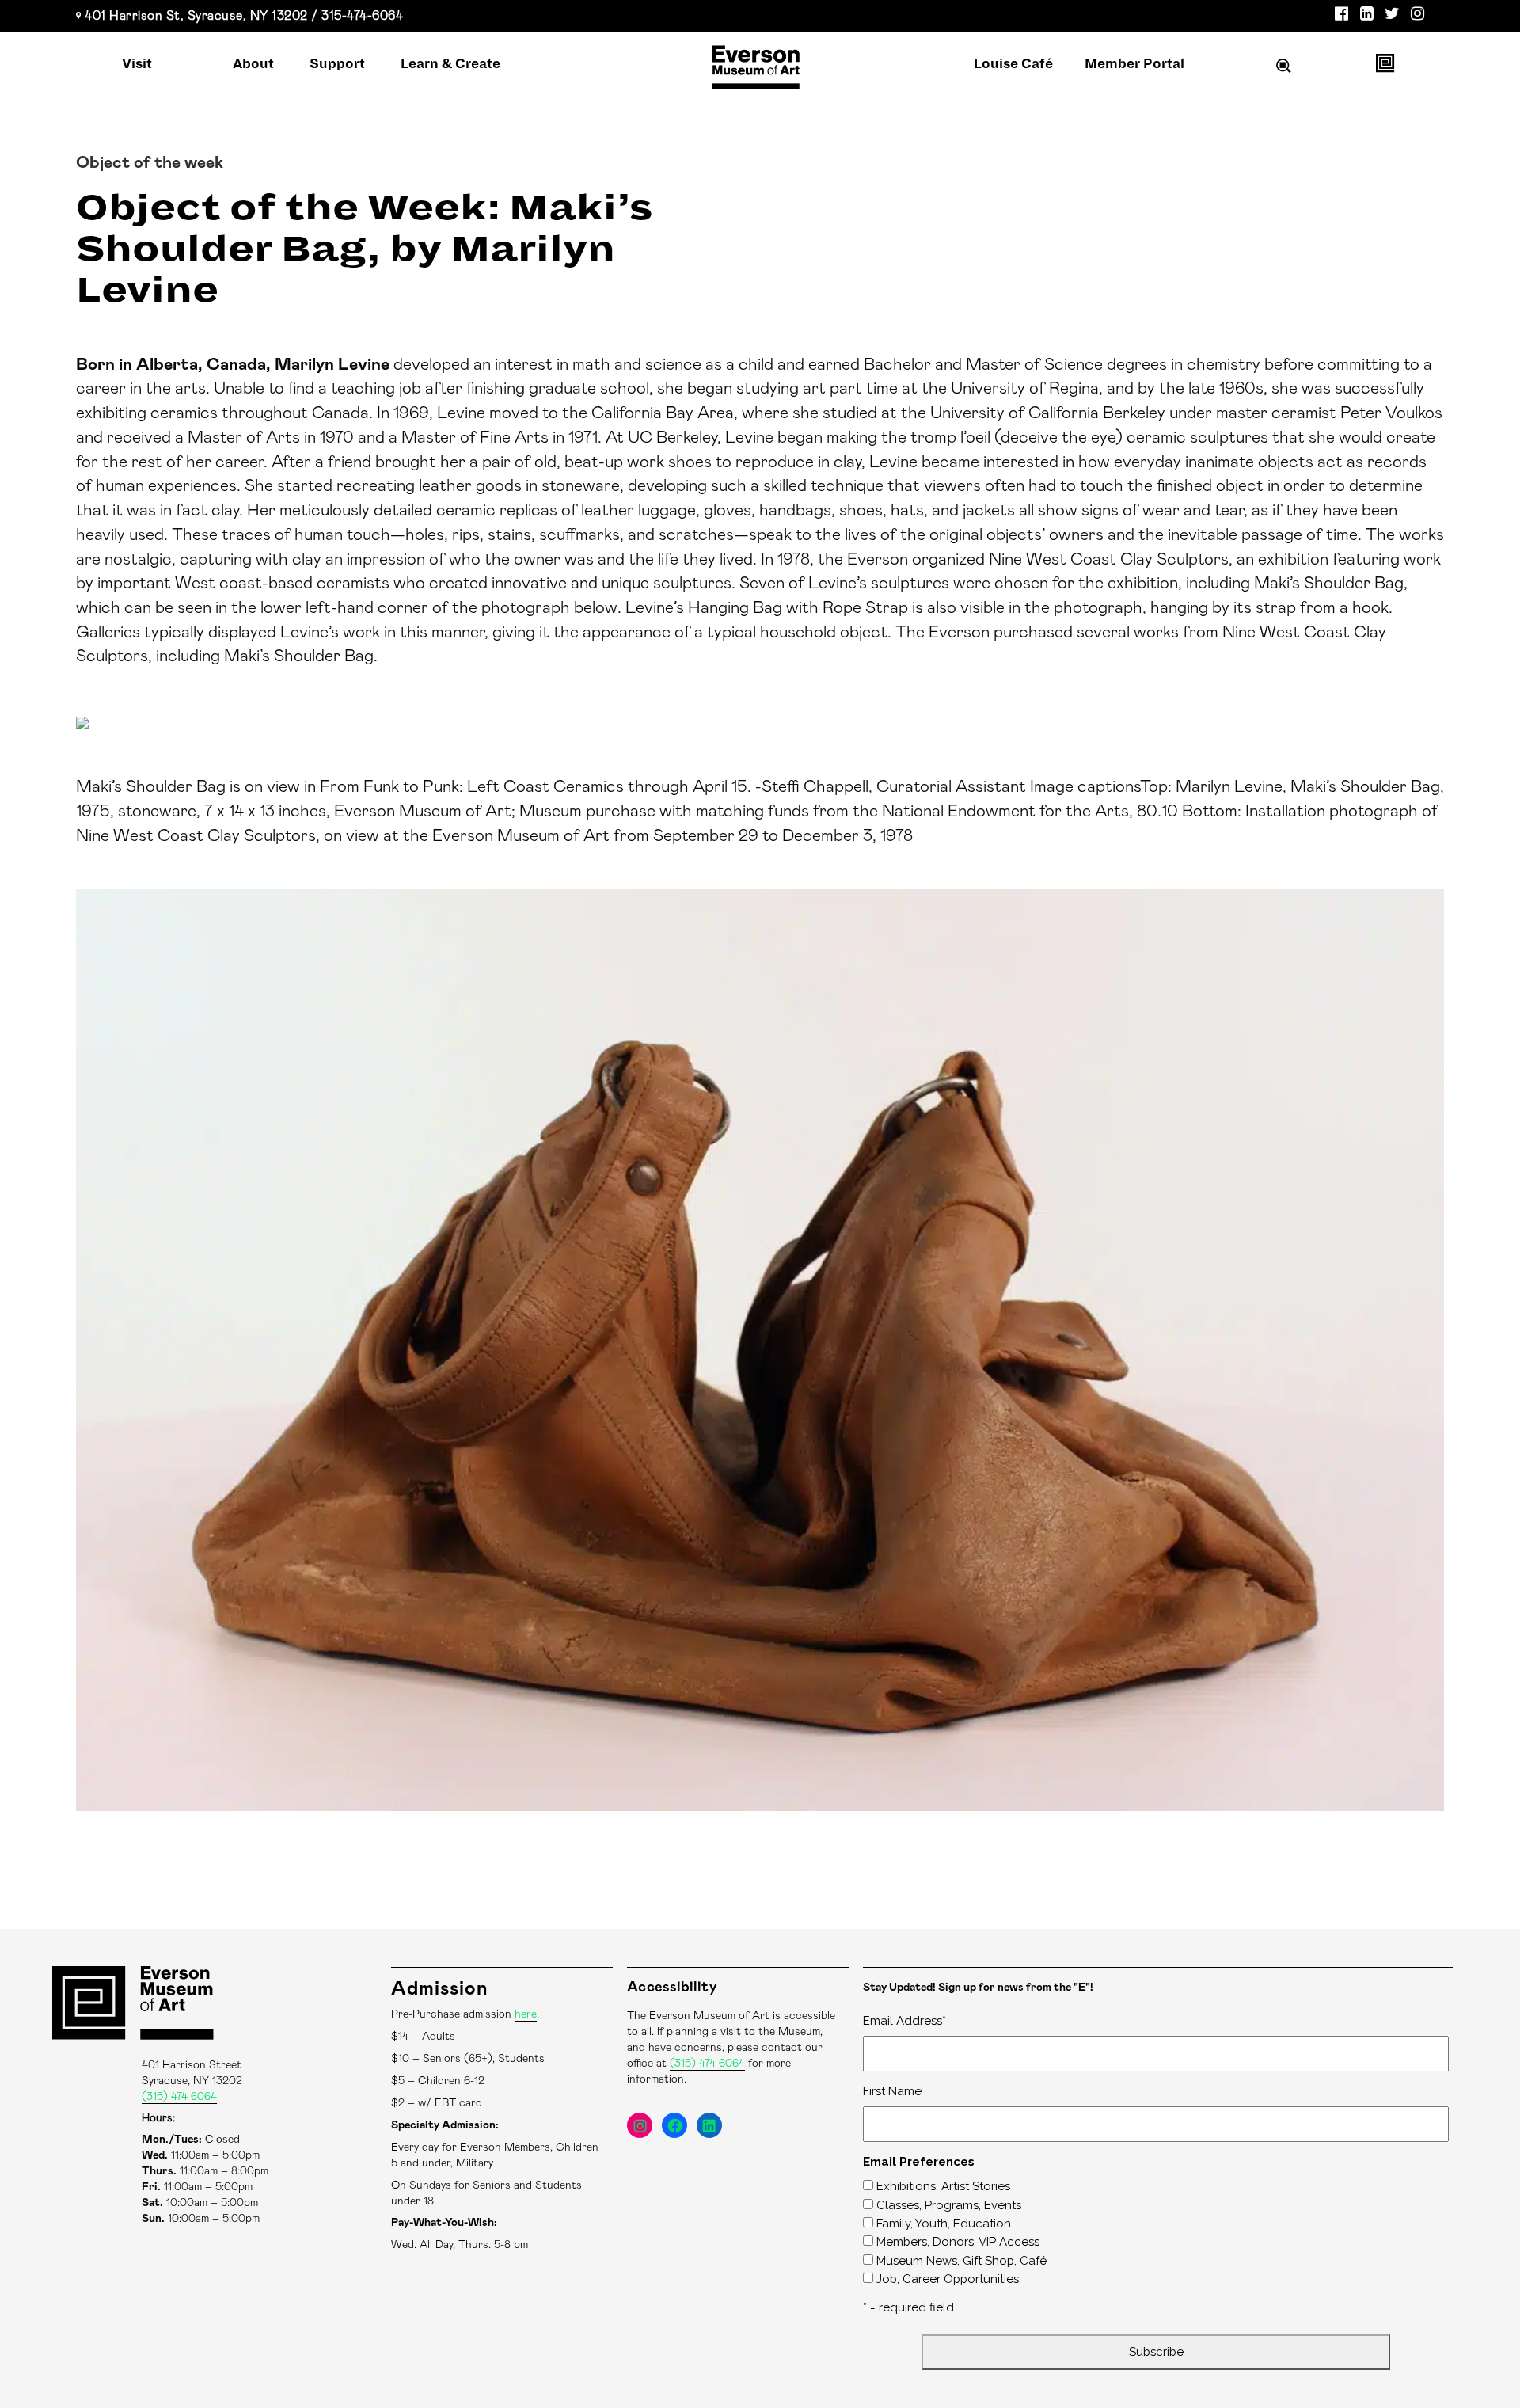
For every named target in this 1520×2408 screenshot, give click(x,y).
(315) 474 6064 (179, 2097)
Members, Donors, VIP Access (958, 2242)
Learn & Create (450, 64)
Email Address (904, 2021)
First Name (892, 2091)
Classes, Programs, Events (949, 2205)
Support (337, 64)
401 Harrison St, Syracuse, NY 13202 (196, 16)
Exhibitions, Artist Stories (943, 2186)
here (526, 2014)
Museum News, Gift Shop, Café (961, 2261)
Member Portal (1134, 64)
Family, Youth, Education (944, 2224)
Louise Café (1013, 64)
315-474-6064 (362, 16)
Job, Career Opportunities (948, 2279)
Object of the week (150, 163)
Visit (137, 64)
